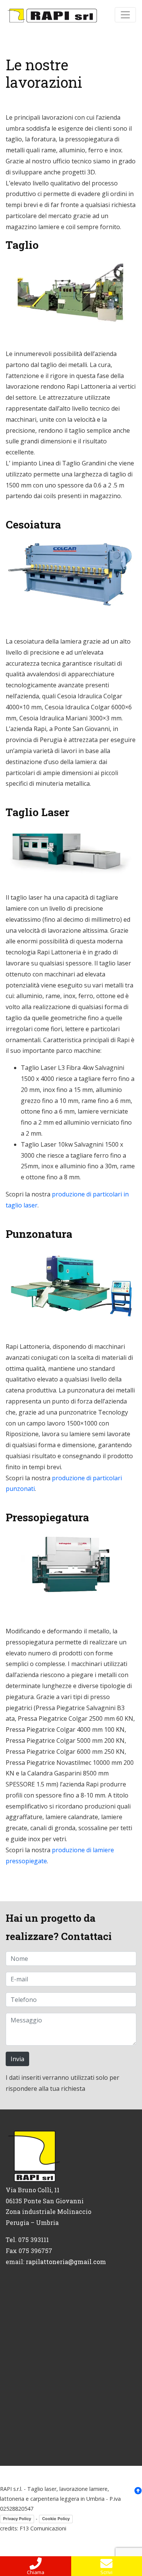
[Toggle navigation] (125, 15)
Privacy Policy (17, 2519)
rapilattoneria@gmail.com (66, 2262)
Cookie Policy (56, 2519)
